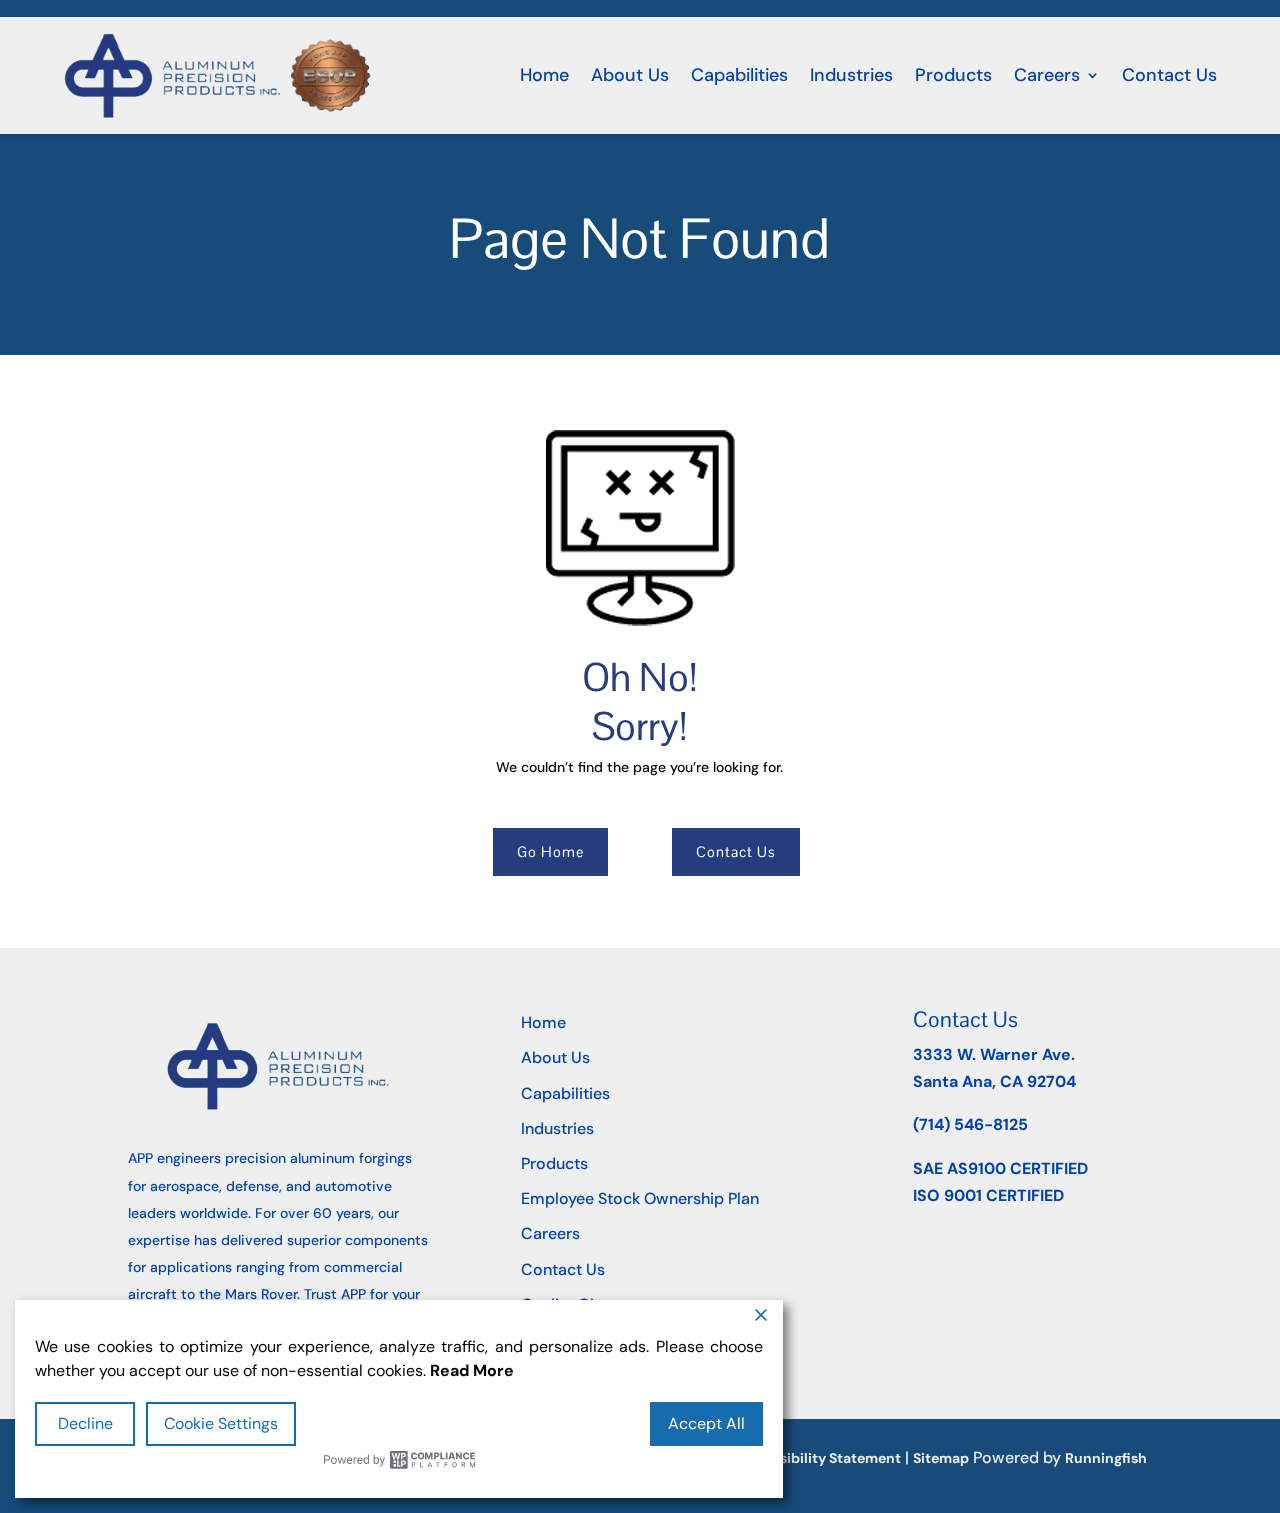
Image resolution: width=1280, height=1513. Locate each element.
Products (953, 75)
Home (544, 75)
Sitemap (941, 1458)
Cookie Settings (221, 1423)
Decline (85, 1423)
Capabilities (739, 75)
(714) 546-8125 (970, 1124)
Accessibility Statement (819, 1458)
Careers (1047, 75)
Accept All (706, 1423)
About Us (630, 75)
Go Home (550, 852)
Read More (472, 1370)
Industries (851, 75)
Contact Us (1169, 75)
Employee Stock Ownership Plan (640, 1198)
